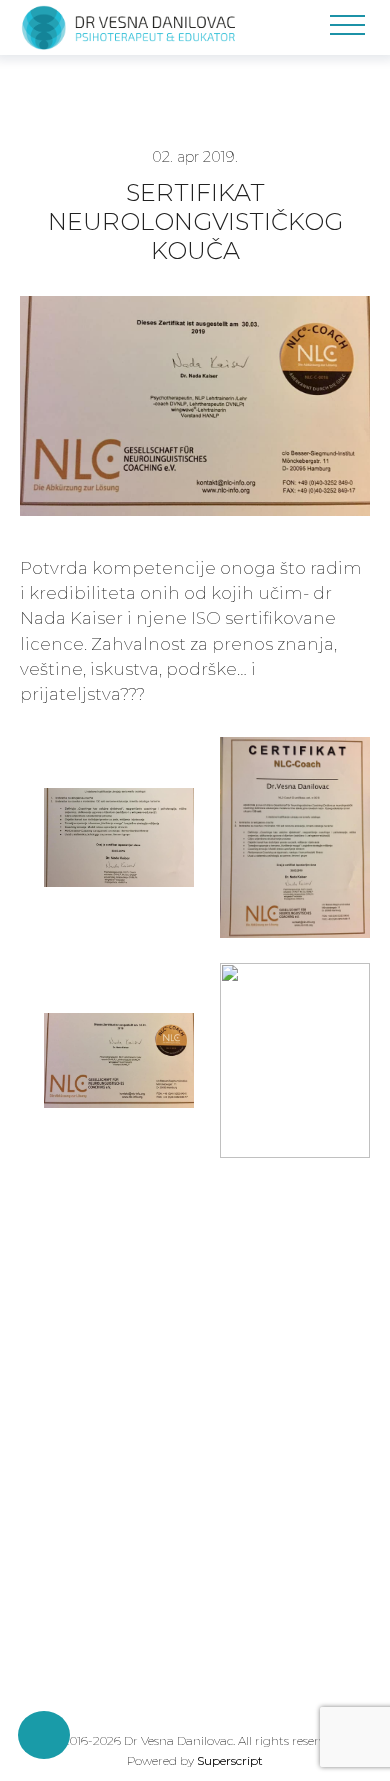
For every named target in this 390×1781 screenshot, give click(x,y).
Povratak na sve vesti (116, 1316)
